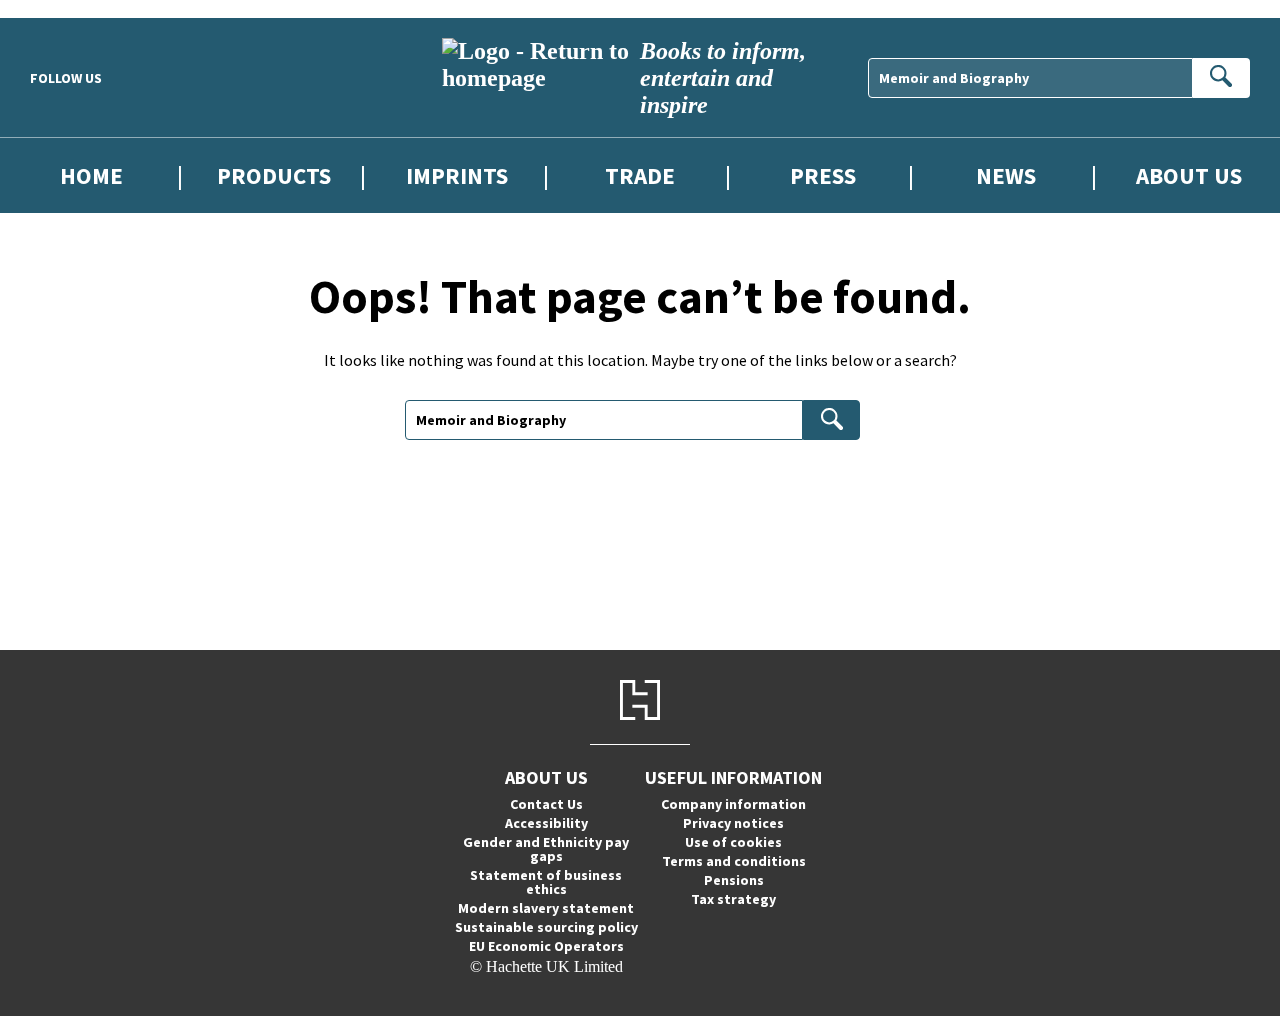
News (1006, 175)
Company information (733, 804)
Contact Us (546, 804)
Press (823, 175)
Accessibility (546, 823)
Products (274, 175)
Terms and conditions (734, 861)
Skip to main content (65, 8)
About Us (1189, 175)
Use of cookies (733, 842)
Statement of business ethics (546, 882)
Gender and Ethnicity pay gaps (546, 849)
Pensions (734, 880)
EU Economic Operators (546, 946)
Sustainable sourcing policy (546, 927)
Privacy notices (733, 823)
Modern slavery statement (546, 908)
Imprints (457, 175)
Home (91, 175)
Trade (640, 175)
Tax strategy (733, 899)
